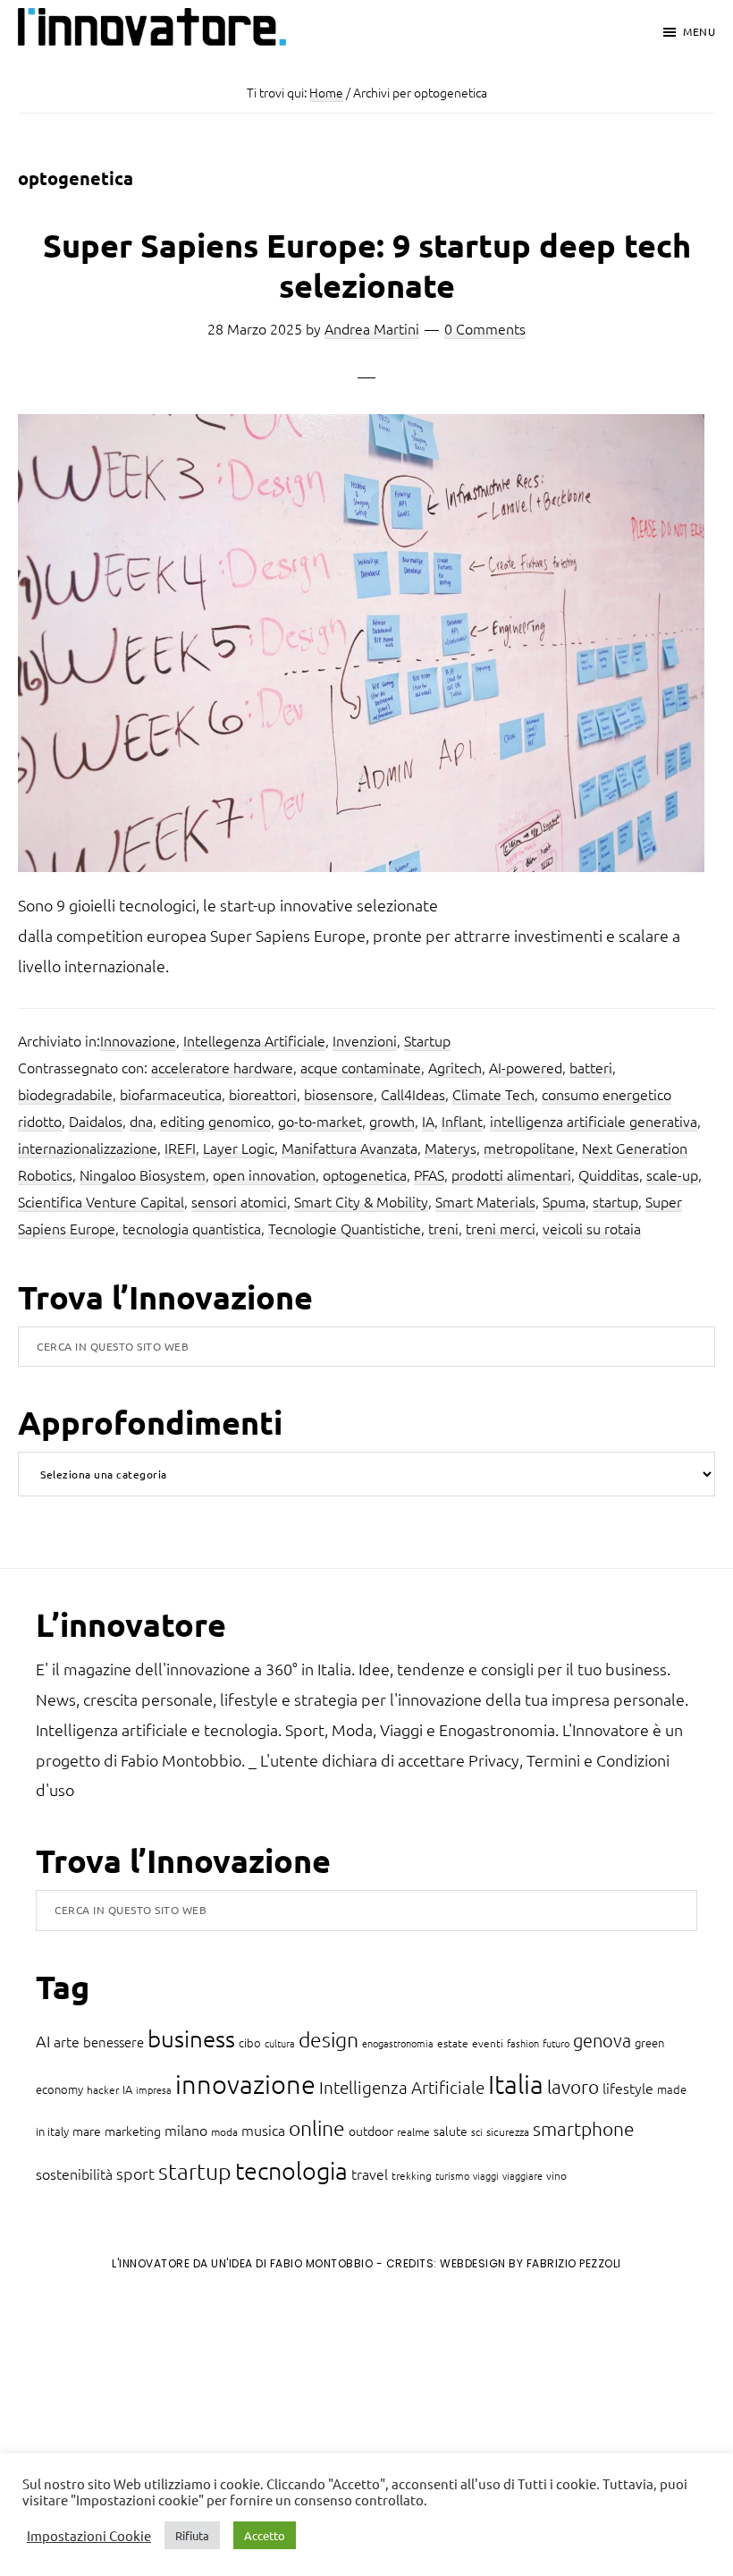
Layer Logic (239, 1148)
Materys (451, 1148)
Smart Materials (485, 1201)
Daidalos (96, 1121)
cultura (280, 2043)
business (191, 2038)
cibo (250, 2042)
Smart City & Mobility (361, 1201)
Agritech (455, 1067)
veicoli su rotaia (592, 1228)
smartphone (584, 2128)
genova (602, 2040)
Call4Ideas (413, 1094)
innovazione (245, 2084)
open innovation (264, 1174)
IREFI (180, 1148)
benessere (114, 2042)
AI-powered (526, 1067)
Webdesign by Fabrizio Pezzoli (531, 2263)
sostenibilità (74, 2173)
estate (453, 2043)
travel (370, 2173)
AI (43, 2041)
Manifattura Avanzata (350, 1148)
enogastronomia (398, 2043)
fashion (523, 2043)
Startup (427, 1040)
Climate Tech (493, 1094)
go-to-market (320, 1121)
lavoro (573, 2086)
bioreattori (263, 1094)
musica (263, 2130)
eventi (488, 2043)
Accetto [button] (265, 2535)
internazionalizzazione (88, 1148)
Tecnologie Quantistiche (345, 1228)
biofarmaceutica (171, 1094)
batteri (591, 1067)
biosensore (339, 1094)
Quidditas (609, 1174)
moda (224, 2131)
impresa (154, 2089)
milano (186, 2130)
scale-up (672, 1174)
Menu (699, 31)
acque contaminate (361, 1067)
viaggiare (522, 2175)
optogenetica (365, 1174)
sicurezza (508, 2131)
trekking (412, 2175)
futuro (556, 2043)
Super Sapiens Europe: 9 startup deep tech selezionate (367, 265)
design (329, 2039)
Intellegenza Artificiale (254, 1040)
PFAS (429, 1174)
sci (477, 2131)
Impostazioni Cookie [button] (89, 2536)
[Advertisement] (162, 2433)
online (317, 2128)
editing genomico (215, 1121)
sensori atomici (239, 1201)
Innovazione (138, 1040)
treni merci (501, 1228)
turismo (452, 2175)
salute (451, 2131)
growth (392, 1121)
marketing (133, 2131)
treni (443, 1228)
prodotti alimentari (511, 1174)
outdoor (371, 2131)
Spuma (564, 1201)
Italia (516, 2084)
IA (428, 1121)
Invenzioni (365, 1040)
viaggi (486, 2175)
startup (615, 1201)
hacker (103, 2089)
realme (413, 2131)
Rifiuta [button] (192, 2535)
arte (67, 2041)
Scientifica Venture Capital (101, 1201)
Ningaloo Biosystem (143, 1174)
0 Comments (485, 328)
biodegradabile (65, 1094)
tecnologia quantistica (192, 1228)
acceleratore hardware (222, 1067)
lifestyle (628, 2088)
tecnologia (291, 2170)
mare (87, 2131)
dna (141, 1121)
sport (135, 2173)
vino (556, 2175)
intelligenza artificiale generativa (594, 1121)
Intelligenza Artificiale (402, 2087)
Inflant (462, 1121)
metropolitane (529, 1148)
